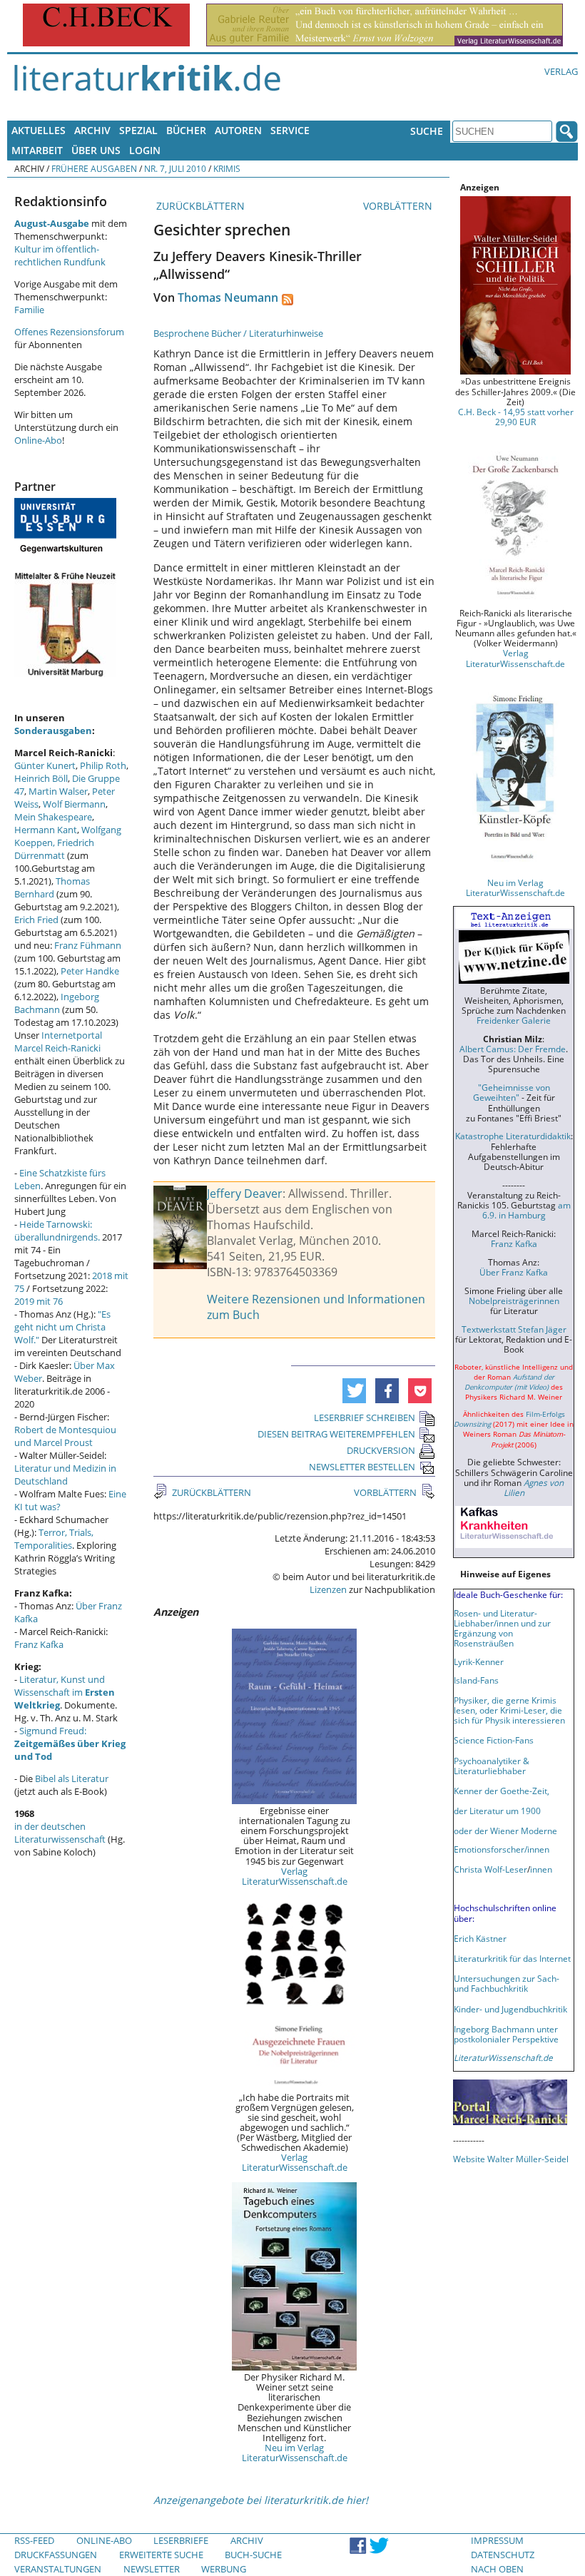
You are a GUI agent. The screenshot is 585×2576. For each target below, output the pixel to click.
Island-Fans (476, 1680)
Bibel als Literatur (72, 1778)
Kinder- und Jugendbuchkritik (510, 2009)
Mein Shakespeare (53, 817)
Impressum (497, 2540)
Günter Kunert (45, 765)
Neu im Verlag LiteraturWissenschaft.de (295, 2453)
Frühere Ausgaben (94, 168)
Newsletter (152, 2569)
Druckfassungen (56, 2555)
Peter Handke (90, 971)
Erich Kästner (480, 1938)
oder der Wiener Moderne (505, 1831)
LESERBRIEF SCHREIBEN (365, 1417)
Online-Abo (38, 440)
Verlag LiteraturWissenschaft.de (295, 1876)
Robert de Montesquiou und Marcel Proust (65, 1436)
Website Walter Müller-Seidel (511, 2159)
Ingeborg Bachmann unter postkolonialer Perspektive (506, 2034)
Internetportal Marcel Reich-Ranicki (58, 1042)
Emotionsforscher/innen (502, 1849)
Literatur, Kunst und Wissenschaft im (65, 1692)
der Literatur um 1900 (497, 1811)
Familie (29, 310)
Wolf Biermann (74, 804)
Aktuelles (39, 130)
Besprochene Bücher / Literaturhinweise (238, 333)
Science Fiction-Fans (494, 1740)
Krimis (227, 168)
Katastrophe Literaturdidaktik (513, 1136)
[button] (354, 1391)
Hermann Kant (46, 830)
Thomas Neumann (228, 297)
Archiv (92, 130)
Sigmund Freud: (70, 1743)
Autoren (238, 130)
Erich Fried (36, 920)
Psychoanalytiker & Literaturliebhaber (492, 1766)
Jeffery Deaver (245, 1193)
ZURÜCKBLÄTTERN (199, 206)
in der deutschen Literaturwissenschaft (60, 1833)
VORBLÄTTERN (399, 206)
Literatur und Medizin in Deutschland (65, 1475)
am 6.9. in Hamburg (526, 1210)
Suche (427, 131)
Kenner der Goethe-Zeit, (502, 1791)
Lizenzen (328, 1589)
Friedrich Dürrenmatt (54, 849)
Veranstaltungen (58, 2569)
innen (541, 1869)
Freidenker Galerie (514, 1020)
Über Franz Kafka (514, 1272)
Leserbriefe (181, 2540)
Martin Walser (58, 791)
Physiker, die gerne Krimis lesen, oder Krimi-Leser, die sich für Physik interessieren (509, 1710)
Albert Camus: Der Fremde (513, 1049)
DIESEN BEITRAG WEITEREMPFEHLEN (336, 1434)
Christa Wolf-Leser (490, 1869)
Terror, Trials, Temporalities (54, 1539)
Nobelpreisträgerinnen (514, 1300)
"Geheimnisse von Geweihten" (512, 1092)
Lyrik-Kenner (479, 1661)
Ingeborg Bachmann (57, 1003)
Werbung (224, 2569)
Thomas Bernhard (52, 887)
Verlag (561, 71)
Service (290, 130)
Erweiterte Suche (161, 2555)
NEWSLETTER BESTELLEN (362, 1467)
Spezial (138, 130)
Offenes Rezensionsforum (69, 332)
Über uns (96, 150)
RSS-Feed (34, 2540)
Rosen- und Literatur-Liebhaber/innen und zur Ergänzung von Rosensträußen (502, 1628)
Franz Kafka (39, 1644)
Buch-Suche (253, 2555)
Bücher (186, 130)
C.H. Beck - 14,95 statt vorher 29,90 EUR (516, 417)
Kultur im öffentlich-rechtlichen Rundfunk (60, 255)
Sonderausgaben (53, 730)
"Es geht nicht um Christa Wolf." (62, 1327)
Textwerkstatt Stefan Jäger (514, 1329)
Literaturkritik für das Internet (512, 1958)
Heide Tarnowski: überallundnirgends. (57, 1231)
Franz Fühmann (88, 945)
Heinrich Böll (41, 778)
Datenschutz (503, 2555)
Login (145, 150)
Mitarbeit (37, 150)
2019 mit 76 (39, 1301)
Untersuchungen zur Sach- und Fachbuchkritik (507, 1983)
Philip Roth (103, 765)
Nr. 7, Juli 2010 (175, 168)
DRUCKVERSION (381, 1450)
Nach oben (497, 2569)
